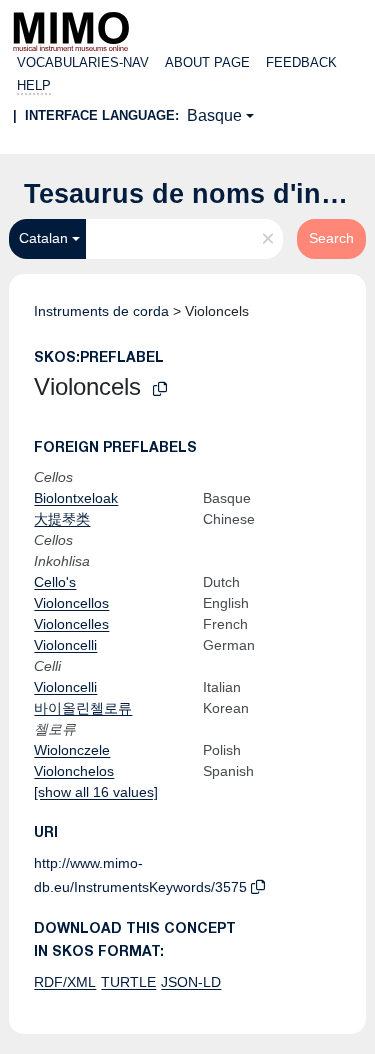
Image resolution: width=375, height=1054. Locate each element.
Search (331, 238)
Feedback (301, 62)
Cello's (55, 582)
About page (207, 62)
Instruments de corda (101, 311)
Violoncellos (71, 603)
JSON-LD (191, 982)
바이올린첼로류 (83, 708)
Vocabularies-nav (83, 62)
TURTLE (128, 982)
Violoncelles (71, 624)
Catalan (43, 238)
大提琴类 (62, 519)
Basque (214, 115)
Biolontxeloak (76, 498)
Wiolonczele (72, 750)
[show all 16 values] (96, 792)
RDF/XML (65, 982)
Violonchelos (74, 771)
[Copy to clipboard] (160, 389)
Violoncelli (65, 645)
